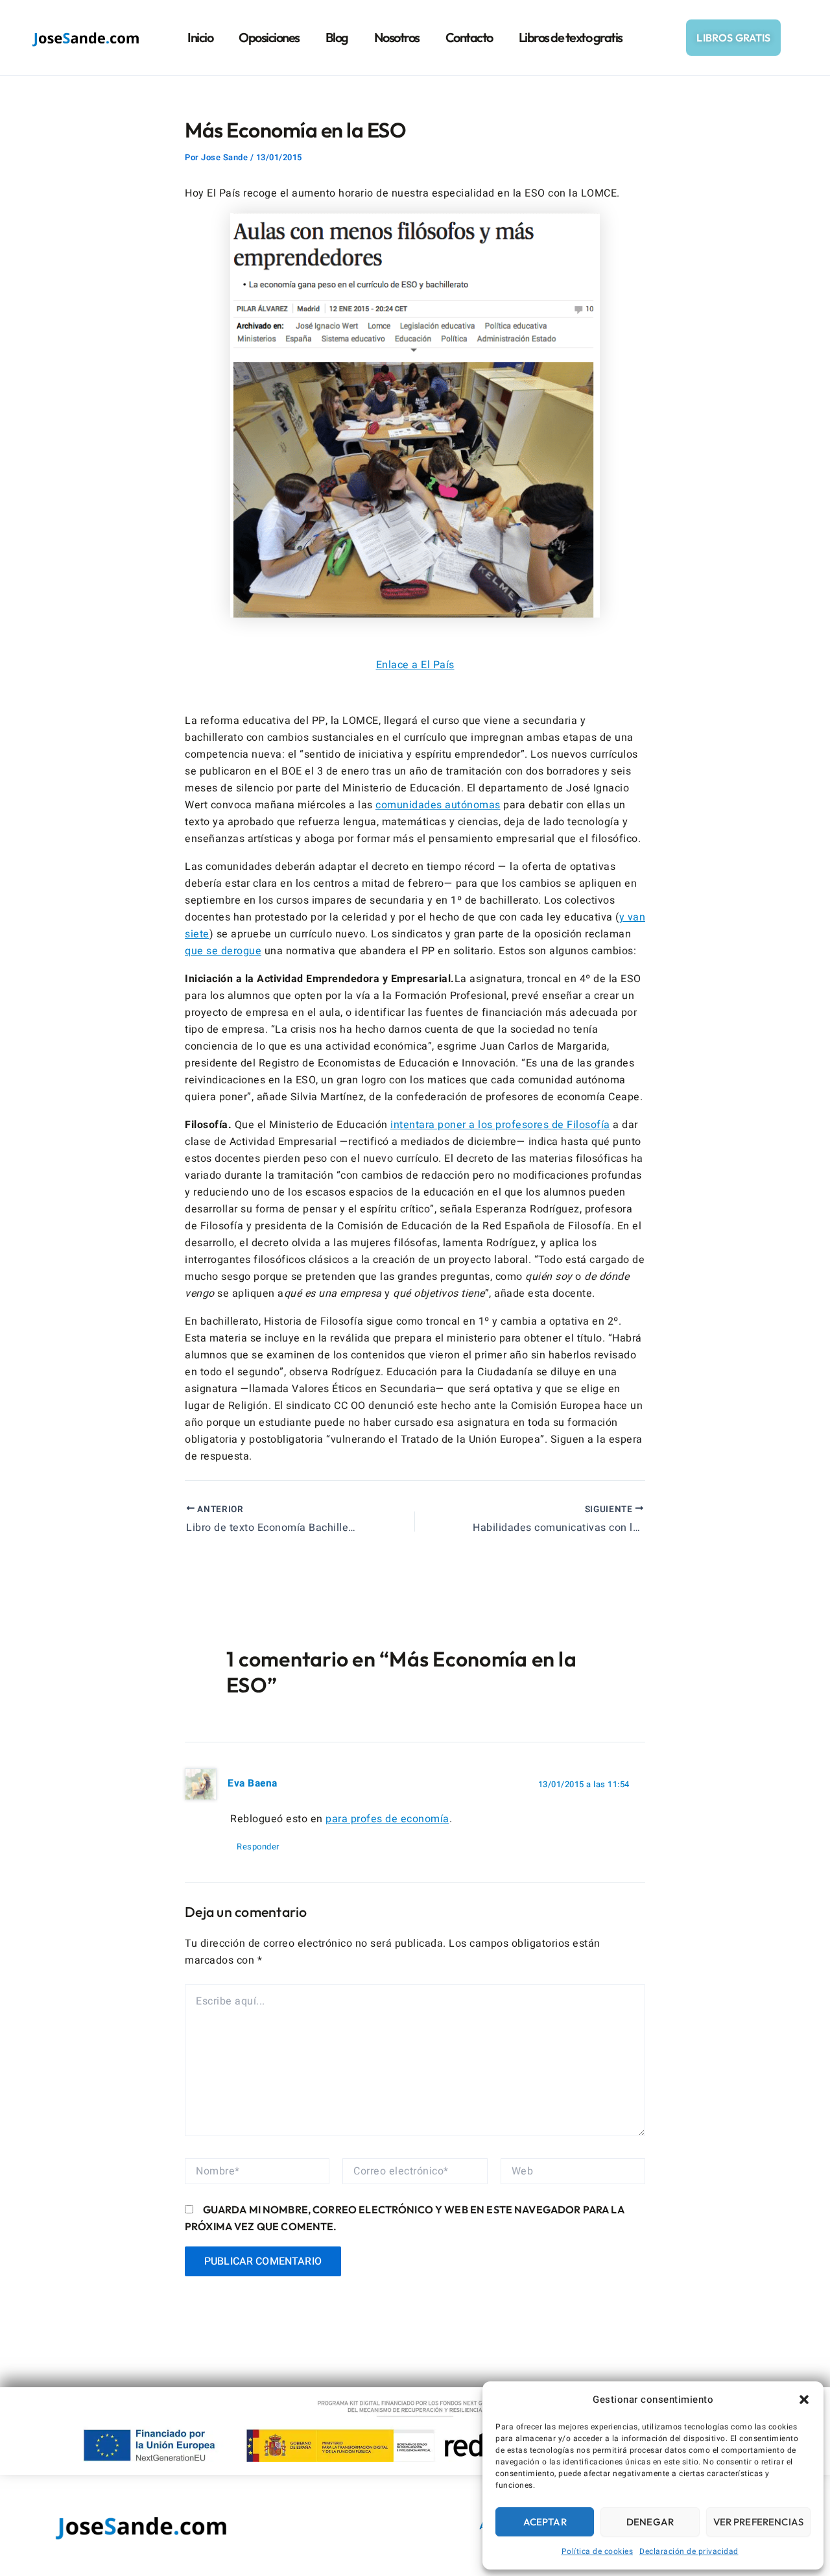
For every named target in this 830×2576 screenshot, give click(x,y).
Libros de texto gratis (571, 37)
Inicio (200, 37)
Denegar (650, 2522)
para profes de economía (387, 1819)
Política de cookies (598, 2551)
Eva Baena (253, 1784)
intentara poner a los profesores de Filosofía (500, 1125)
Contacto (469, 37)
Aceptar (545, 2522)
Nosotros (397, 37)
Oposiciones (269, 37)
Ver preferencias (758, 2522)
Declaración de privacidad (689, 2551)
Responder (258, 1847)
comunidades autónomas (438, 805)
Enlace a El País (415, 665)
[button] (804, 2400)
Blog (337, 37)
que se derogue (223, 951)
